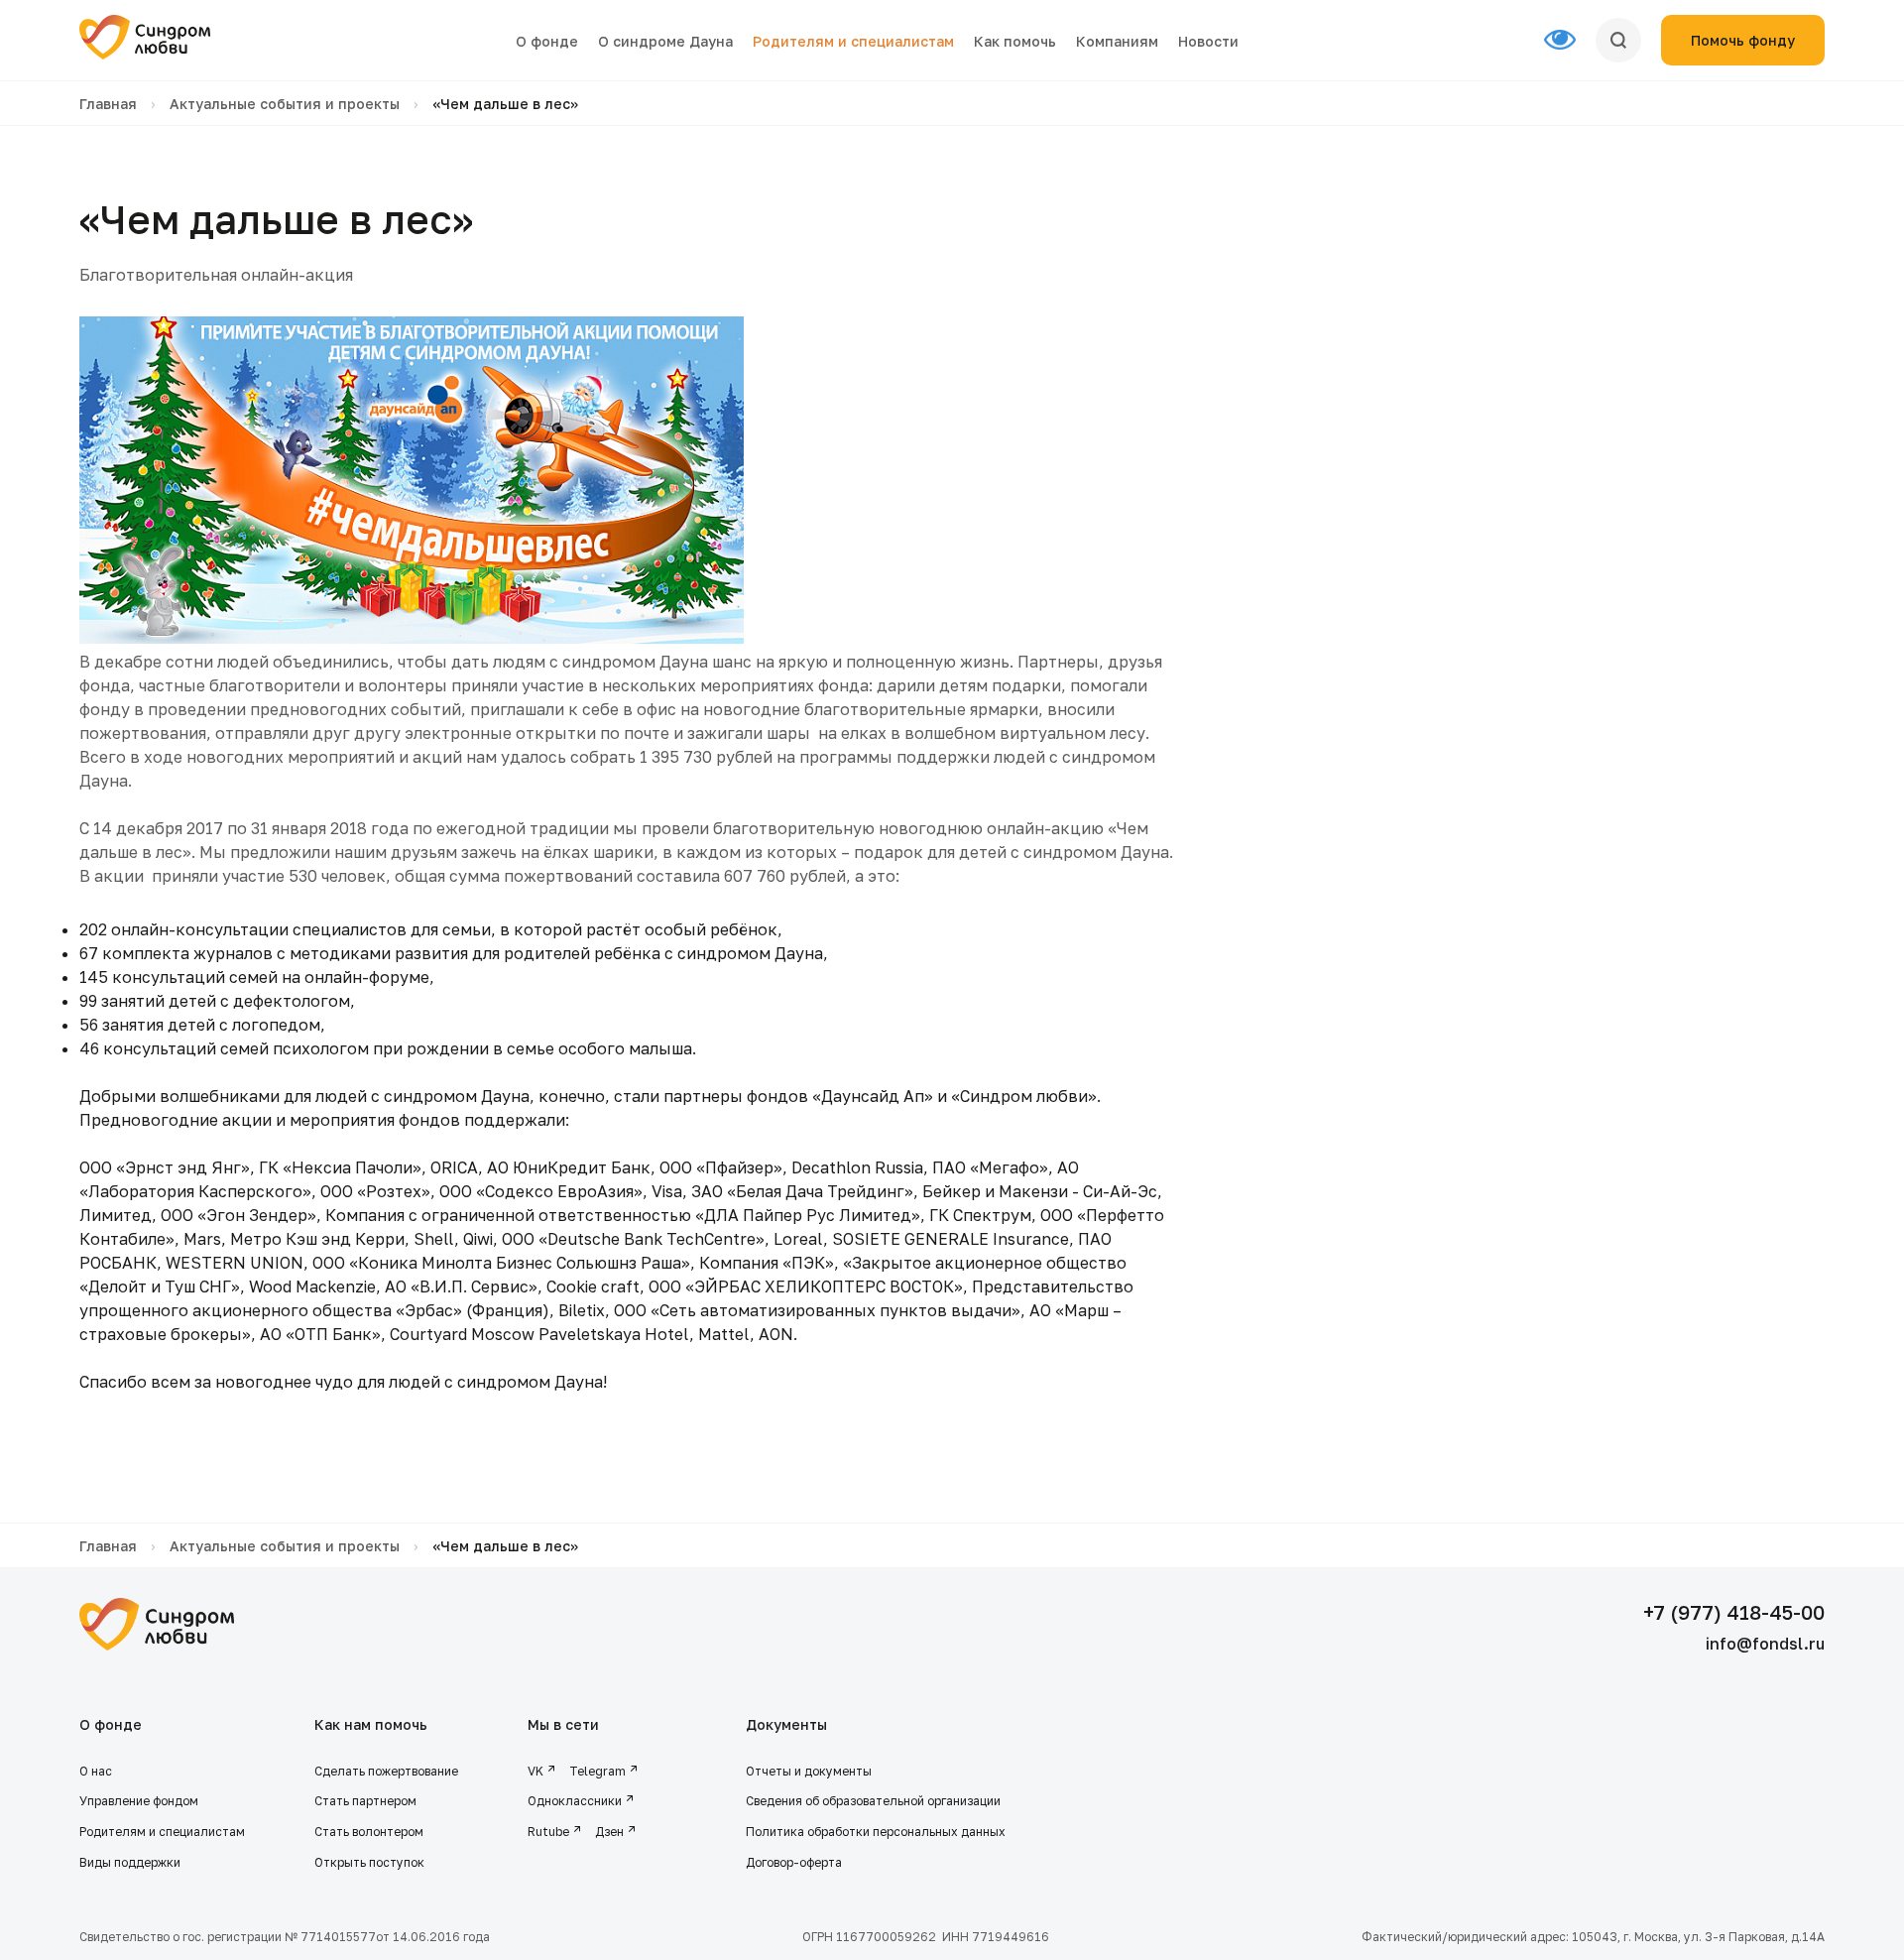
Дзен (609, 1832)
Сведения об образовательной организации (875, 1801)
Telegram (597, 1771)
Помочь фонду (1743, 40)
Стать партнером (365, 1801)
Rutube (548, 1832)
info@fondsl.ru (1765, 1644)
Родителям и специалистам (853, 41)
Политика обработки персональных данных (876, 1832)
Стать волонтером (369, 1832)
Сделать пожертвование (386, 1771)
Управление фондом (139, 1801)
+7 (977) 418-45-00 (1734, 1612)
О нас (96, 1771)
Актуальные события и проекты (285, 104)
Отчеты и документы (809, 1771)
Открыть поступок (369, 1862)
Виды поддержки (130, 1862)
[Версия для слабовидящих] (1570, 41)
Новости (1208, 41)
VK (535, 1771)
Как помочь (1015, 41)
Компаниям (1117, 41)
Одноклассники (575, 1801)
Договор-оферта (794, 1862)
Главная (108, 104)
